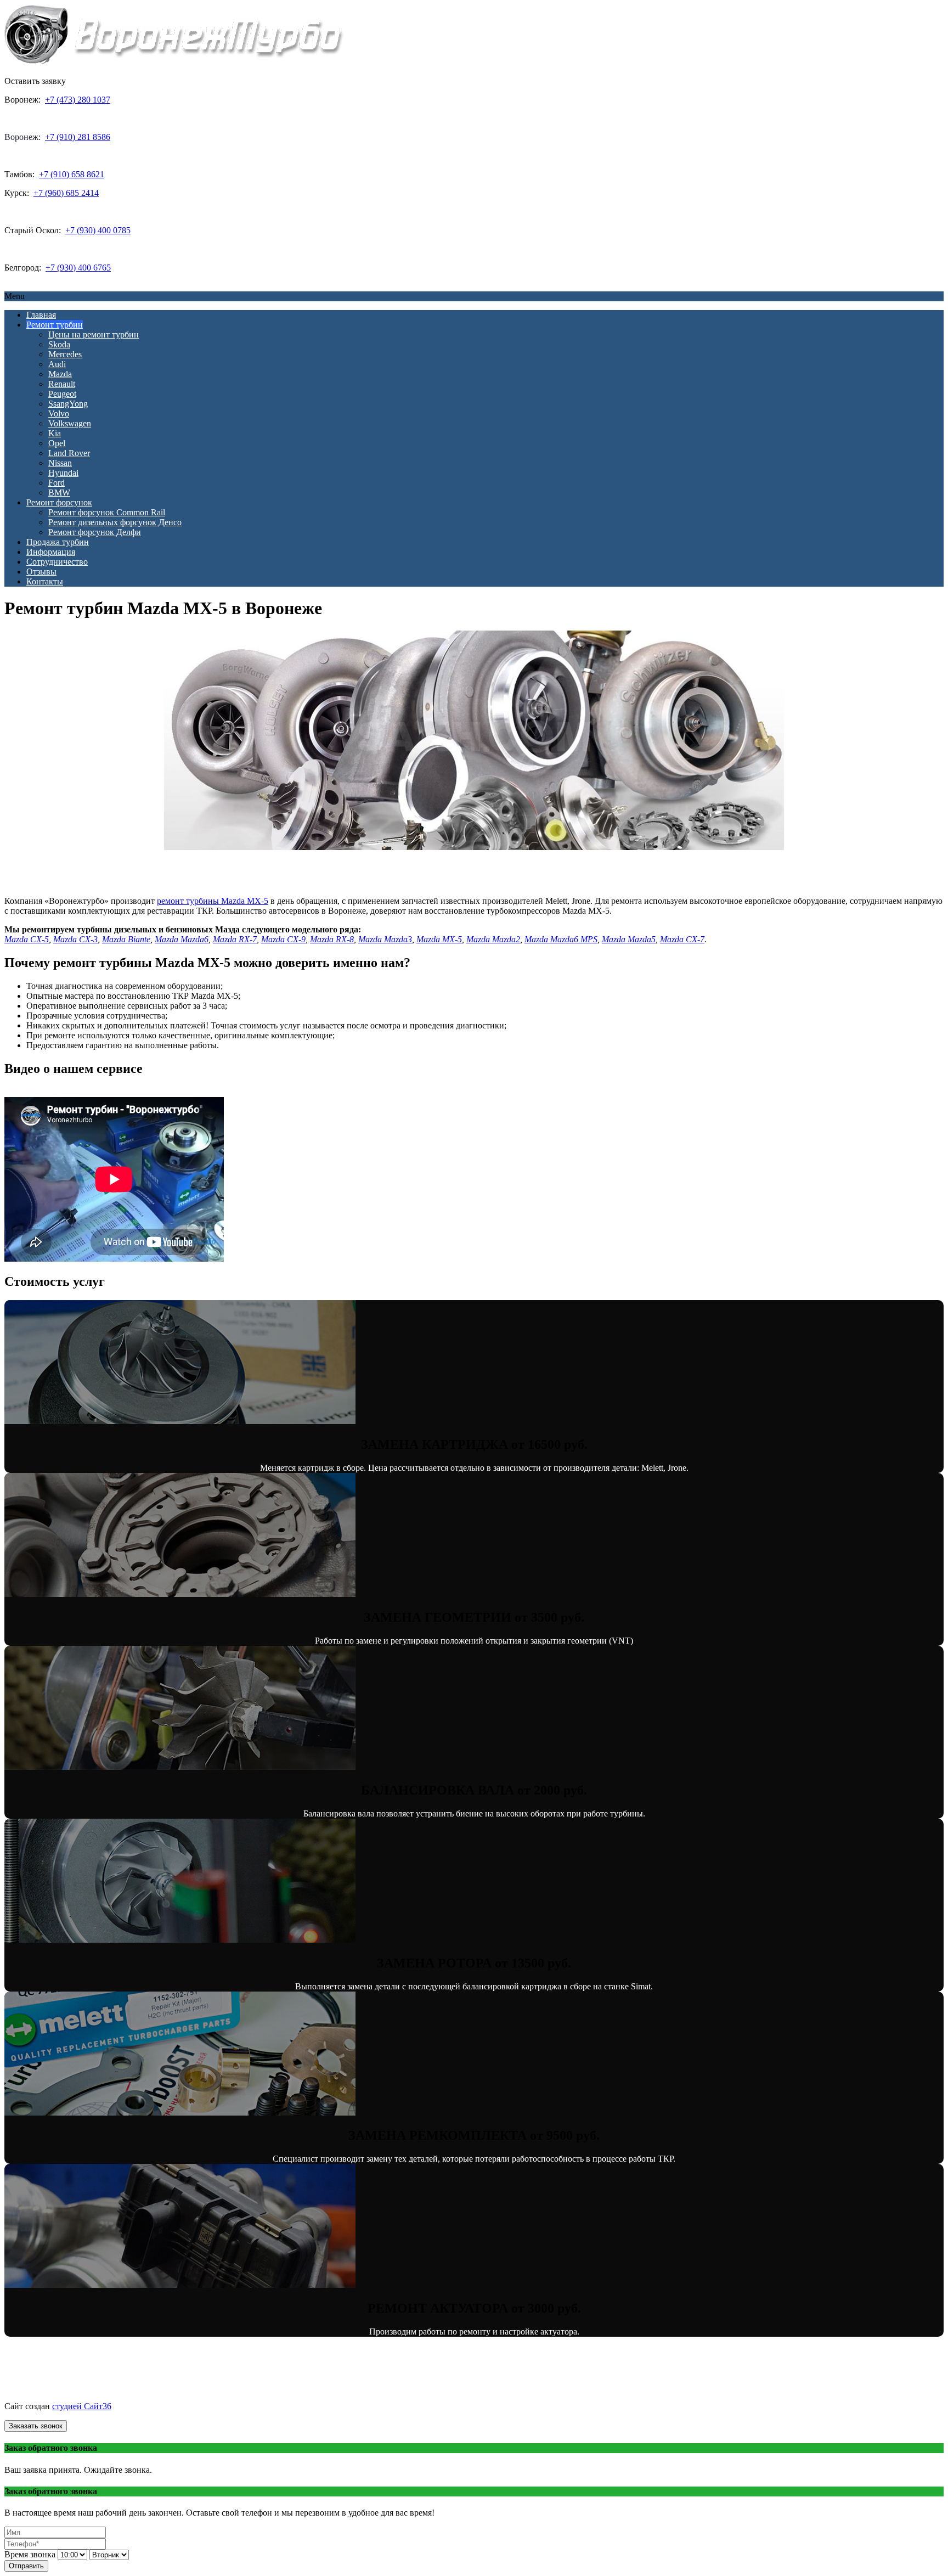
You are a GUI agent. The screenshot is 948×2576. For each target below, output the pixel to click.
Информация (51, 552)
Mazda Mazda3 (385, 939)
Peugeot (62, 394)
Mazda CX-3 (75, 939)
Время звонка (30, 2554)
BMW (59, 493)
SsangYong (68, 404)
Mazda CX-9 (283, 939)
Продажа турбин (58, 542)
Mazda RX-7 (235, 939)
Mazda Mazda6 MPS (561, 939)
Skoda (59, 344)
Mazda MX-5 (439, 939)
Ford (57, 483)
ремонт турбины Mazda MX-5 (213, 901)
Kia (55, 433)
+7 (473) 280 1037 (78, 100)
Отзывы (41, 572)
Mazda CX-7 (682, 939)
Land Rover (69, 453)
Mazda (60, 374)
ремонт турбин (109, 2387)
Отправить (26, 2566)
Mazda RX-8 (332, 939)
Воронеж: (22, 137)
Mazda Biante (126, 939)
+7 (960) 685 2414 (66, 193)
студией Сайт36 (82, 2406)
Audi (57, 364)
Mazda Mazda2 (493, 939)
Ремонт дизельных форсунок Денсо (115, 522)
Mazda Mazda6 (182, 939)
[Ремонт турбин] (174, 62)
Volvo (59, 414)
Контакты (45, 581)
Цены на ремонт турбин (94, 334)
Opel (57, 443)
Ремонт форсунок (59, 502)
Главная (41, 315)
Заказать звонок (36, 2426)
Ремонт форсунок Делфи (95, 532)
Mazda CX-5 (27, 939)
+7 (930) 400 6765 (78, 268)
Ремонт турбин (55, 325)
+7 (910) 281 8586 (78, 137)
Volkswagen (70, 423)
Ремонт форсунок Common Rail (107, 512)
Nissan (60, 463)
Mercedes (65, 354)
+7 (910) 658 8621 (72, 174)
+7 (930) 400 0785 (98, 230)
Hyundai (63, 473)
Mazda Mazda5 (629, 939)
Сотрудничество (57, 562)
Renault (62, 384)
